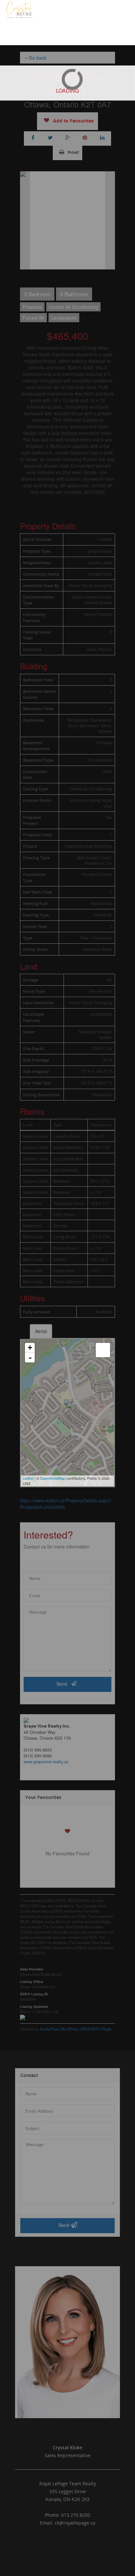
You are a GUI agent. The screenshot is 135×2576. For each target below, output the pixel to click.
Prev (25, 220)
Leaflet (28, 1478)
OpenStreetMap (53, 1478)
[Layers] (103, 1350)
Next (110, 220)
